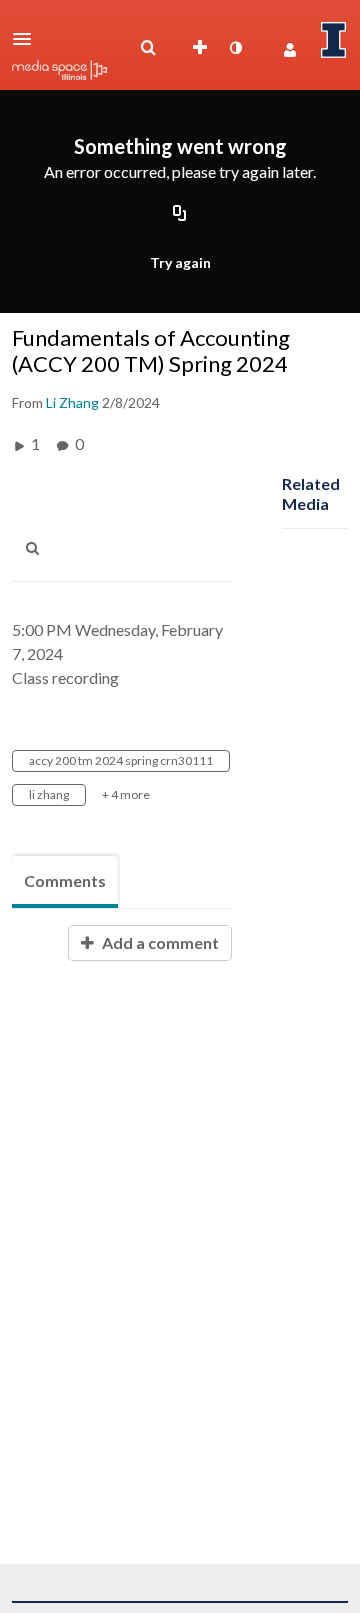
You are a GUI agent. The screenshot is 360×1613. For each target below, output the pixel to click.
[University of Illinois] (334, 40)
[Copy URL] (180, 215)
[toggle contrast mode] (235, 48)
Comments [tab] (65, 880)
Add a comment (159, 942)
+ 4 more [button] (126, 794)
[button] (28, 39)
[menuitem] (148, 48)
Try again (180, 262)
